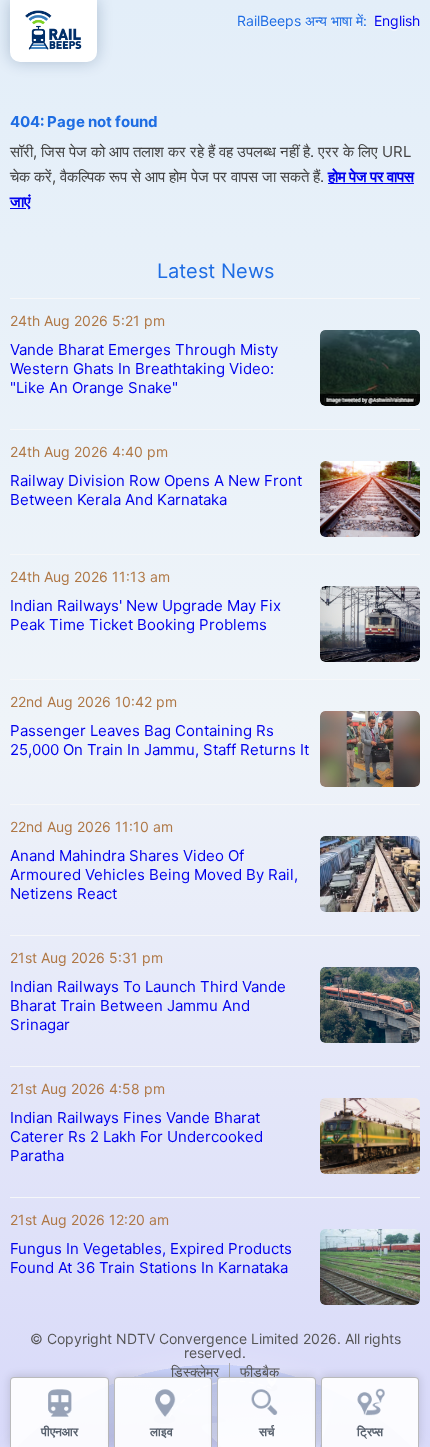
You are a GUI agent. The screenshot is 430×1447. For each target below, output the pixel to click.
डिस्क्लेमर (195, 1371)
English (397, 20)
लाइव (163, 1431)
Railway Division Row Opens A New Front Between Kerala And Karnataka (156, 490)
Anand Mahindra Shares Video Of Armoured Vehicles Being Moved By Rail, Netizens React (154, 874)
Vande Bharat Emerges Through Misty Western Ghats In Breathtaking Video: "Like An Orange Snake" (144, 368)
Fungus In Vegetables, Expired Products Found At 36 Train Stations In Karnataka (151, 1258)
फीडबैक (259, 1371)
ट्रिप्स (370, 1431)
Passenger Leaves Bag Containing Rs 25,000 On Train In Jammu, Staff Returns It (159, 740)
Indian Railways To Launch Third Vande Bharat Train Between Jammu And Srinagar (148, 1005)
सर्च (266, 1431)
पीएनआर (59, 1431)
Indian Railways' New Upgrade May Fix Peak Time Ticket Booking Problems (145, 615)
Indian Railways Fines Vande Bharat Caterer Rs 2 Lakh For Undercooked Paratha (136, 1136)
